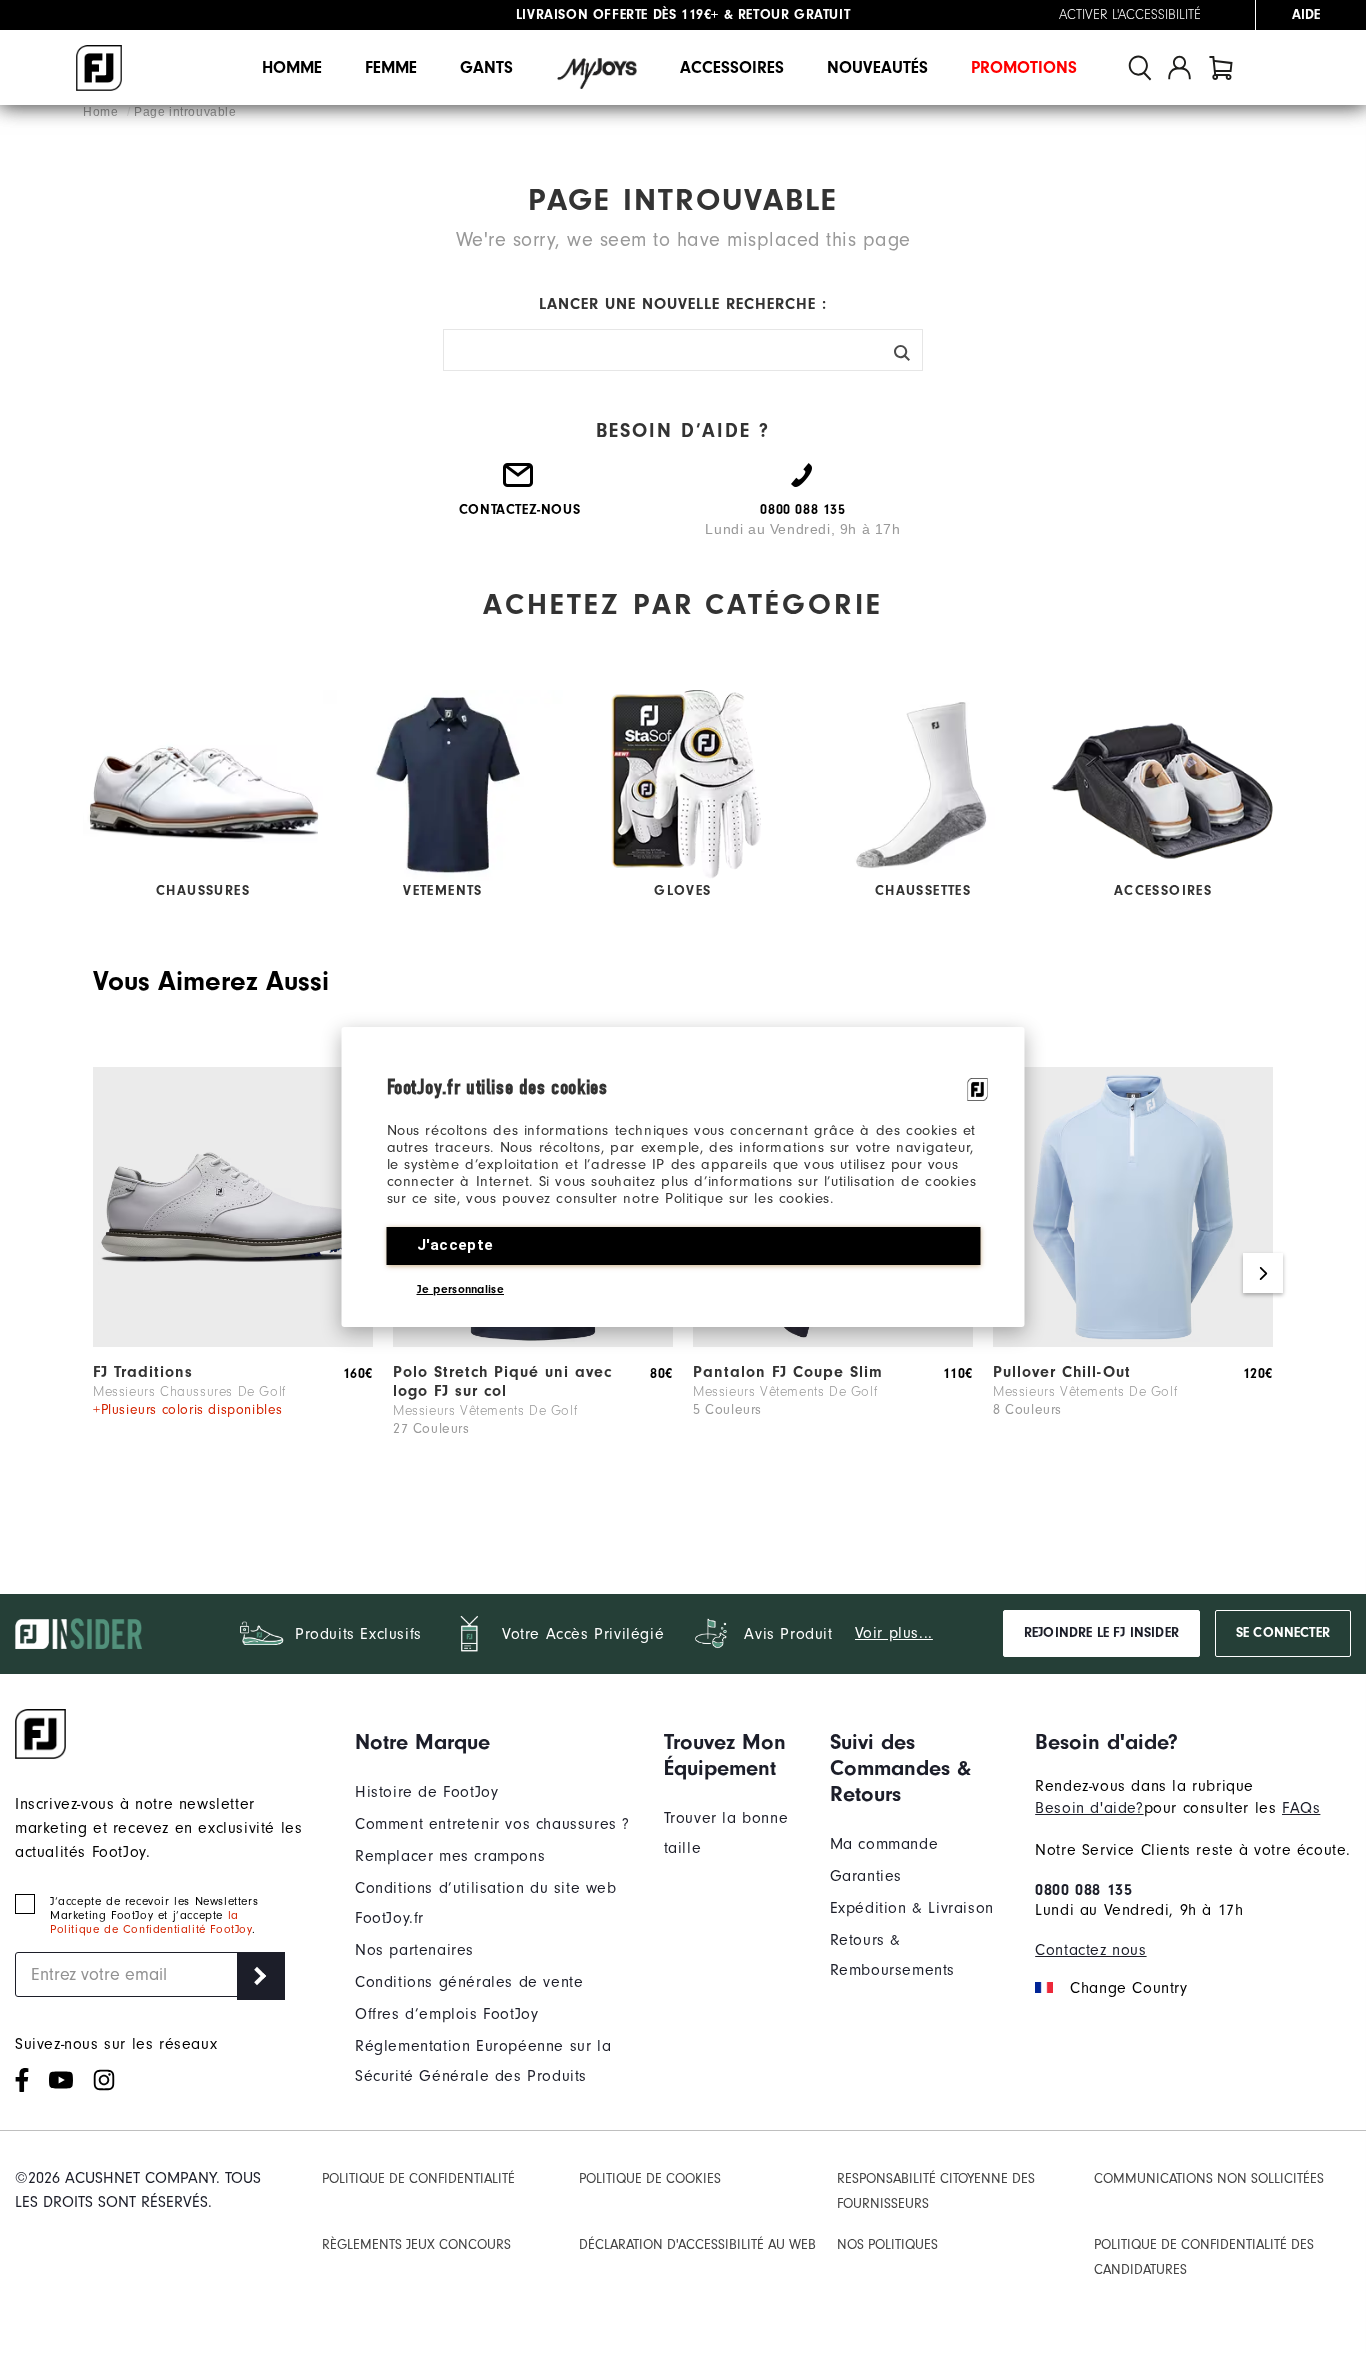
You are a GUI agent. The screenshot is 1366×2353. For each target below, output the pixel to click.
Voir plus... (894, 1633)
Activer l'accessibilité (1130, 15)
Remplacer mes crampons (450, 1856)
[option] (233, 1274)
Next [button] (1263, 1273)
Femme (391, 67)
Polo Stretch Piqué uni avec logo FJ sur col (502, 1381)
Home (102, 112)
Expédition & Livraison (912, 1908)
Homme (292, 67)
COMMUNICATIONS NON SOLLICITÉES (1209, 2178)
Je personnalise (461, 1289)
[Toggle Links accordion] (494, 1742)
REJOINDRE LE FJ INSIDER (1101, 1633)
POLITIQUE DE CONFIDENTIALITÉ (418, 2178)
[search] (1140, 67)
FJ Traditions (143, 1372)
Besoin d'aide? (1089, 1808)
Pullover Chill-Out (1062, 1372)
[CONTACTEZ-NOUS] (519, 483)
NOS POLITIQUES (887, 2244)
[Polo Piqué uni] (533, 1342)
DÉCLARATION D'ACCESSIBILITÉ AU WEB (697, 2244)
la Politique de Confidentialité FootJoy (151, 1922)
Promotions (1024, 67)
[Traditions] (233, 1342)
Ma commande (884, 1844)
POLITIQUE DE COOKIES (650, 2178)
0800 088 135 (1083, 1890)
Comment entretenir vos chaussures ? (492, 1824)
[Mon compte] (1179, 67)
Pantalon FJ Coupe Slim (788, 1372)
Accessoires (732, 67)
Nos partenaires (414, 1950)
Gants (486, 67)
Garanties (866, 1876)
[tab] (1221, 67)
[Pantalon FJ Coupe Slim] (833, 1342)
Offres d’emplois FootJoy (446, 2014)
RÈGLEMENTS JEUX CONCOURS (416, 2244)
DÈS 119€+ (617, 15)
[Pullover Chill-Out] (1133, 1342)
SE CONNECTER (1283, 1633)
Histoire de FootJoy (426, 1792)
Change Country (1128, 1988)
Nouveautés (877, 67)
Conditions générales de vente (469, 1982)
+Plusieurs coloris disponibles (188, 1409)
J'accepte (455, 1245)
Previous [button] (103, 1273)
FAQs (1301, 1808)
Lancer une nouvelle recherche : (683, 304)
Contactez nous (1090, 1950)
